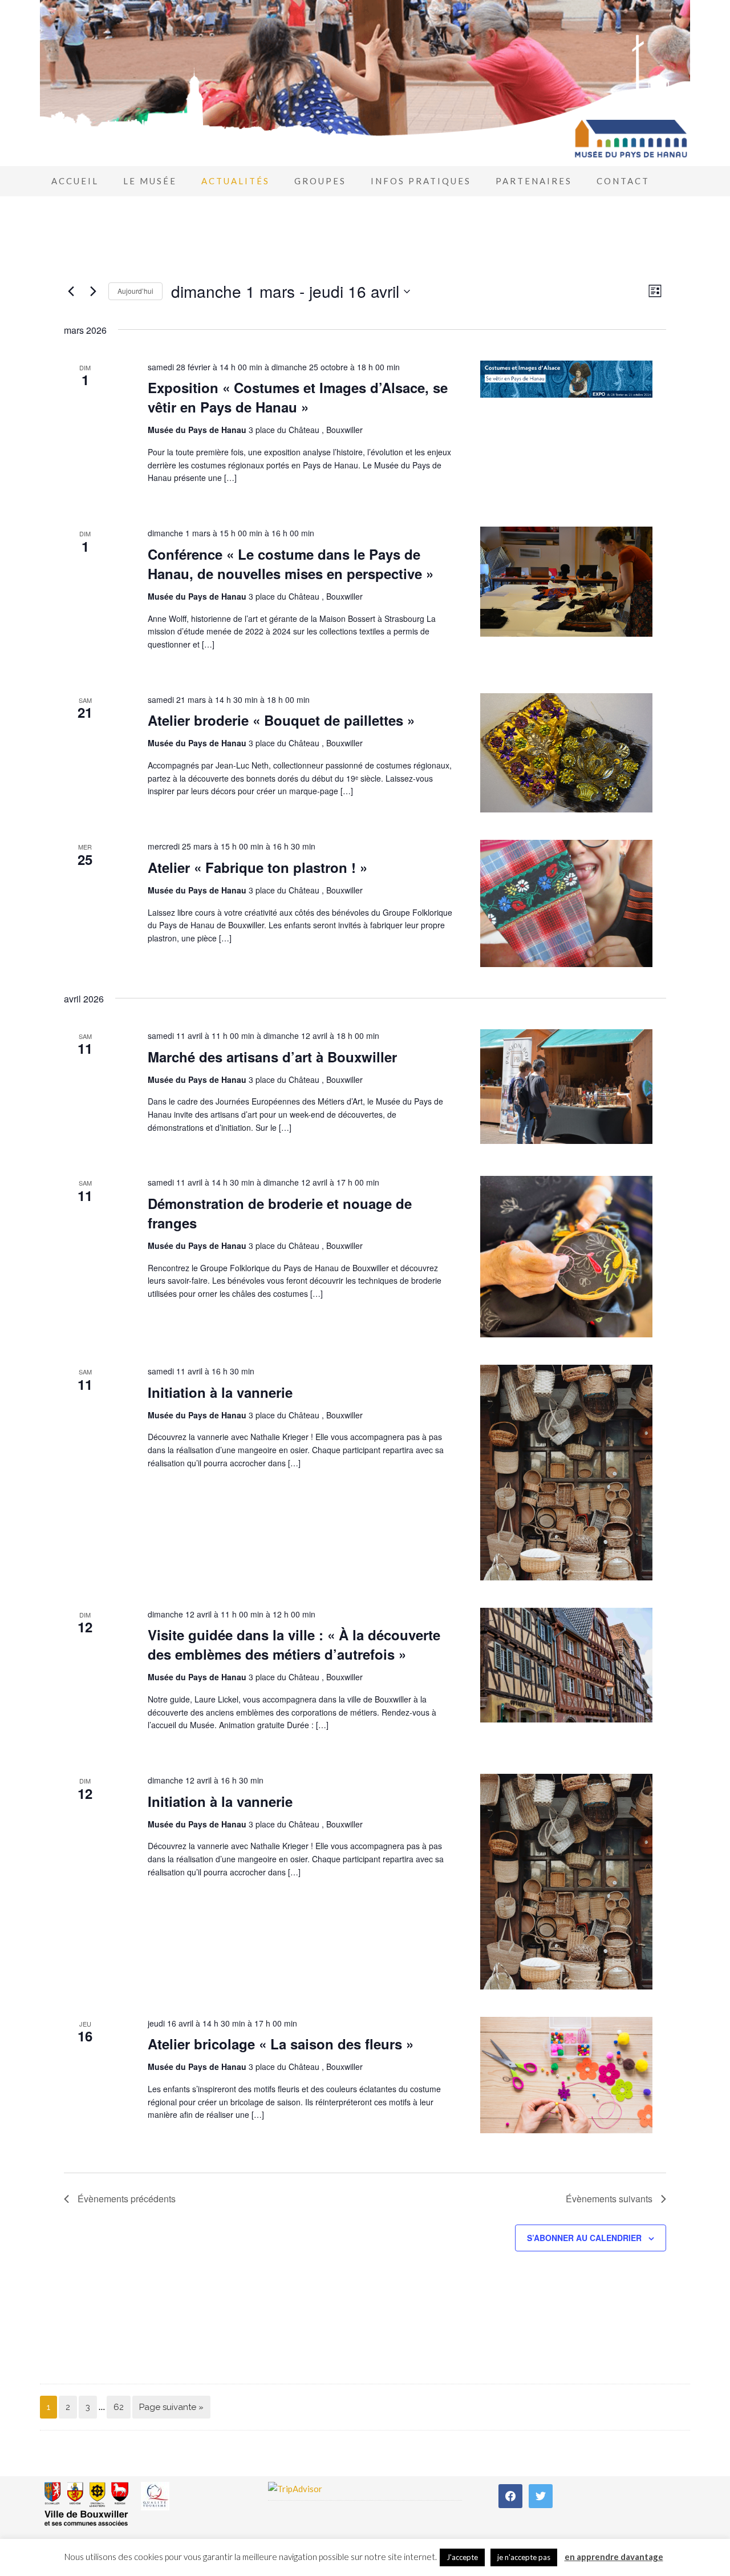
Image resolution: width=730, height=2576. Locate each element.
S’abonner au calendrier (584, 2238)
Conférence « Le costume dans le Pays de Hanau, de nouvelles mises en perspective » (291, 564)
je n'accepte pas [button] (524, 2557)
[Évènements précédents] (71, 292)
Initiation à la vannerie (220, 1392)
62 (119, 2407)
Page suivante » (171, 2407)
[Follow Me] (541, 2495)
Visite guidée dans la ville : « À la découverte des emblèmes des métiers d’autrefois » (294, 1644)
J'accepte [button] (462, 2557)
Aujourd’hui (135, 291)
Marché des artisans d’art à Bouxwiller (272, 1057)
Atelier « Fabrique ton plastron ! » (257, 867)
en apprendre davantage (614, 2557)
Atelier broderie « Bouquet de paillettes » (281, 720)
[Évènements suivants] (93, 292)
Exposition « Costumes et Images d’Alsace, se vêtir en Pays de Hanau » (298, 397)
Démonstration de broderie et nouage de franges (280, 1213)
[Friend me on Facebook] (510, 2495)
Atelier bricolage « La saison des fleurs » (281, 2044)
